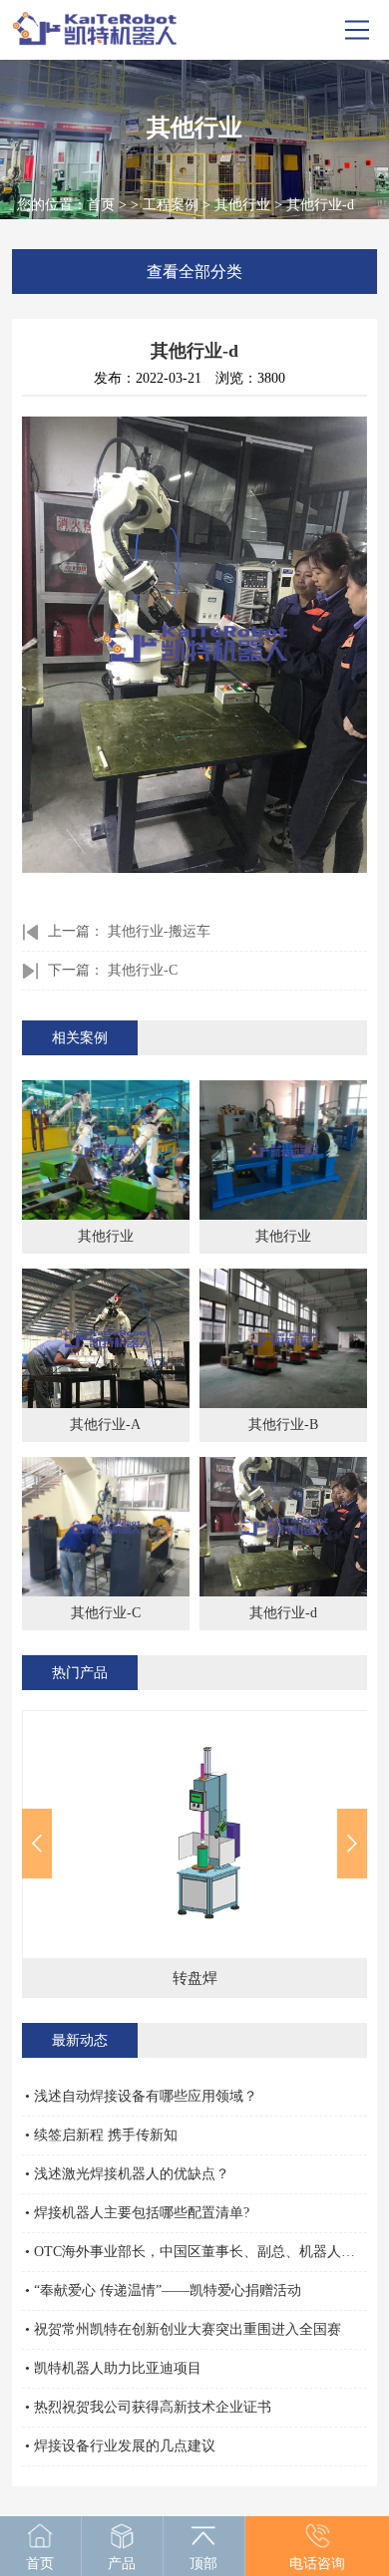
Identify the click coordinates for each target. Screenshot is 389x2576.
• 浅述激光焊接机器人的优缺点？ (127, 2174)
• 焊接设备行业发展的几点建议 (120, 2446)
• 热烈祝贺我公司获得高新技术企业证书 (148, 2407)
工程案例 (171, 205)
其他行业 (242, 205)
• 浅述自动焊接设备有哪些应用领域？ (141, 2096)
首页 (101, 205)
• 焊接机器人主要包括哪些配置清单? (137, 2213)
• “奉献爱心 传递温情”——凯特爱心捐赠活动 (163, 2290)
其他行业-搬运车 (159, 931)
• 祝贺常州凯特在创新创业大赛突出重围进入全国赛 (183, 2329)
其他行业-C (143, 970)
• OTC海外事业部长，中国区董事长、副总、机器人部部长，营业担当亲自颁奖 (196, 2252)
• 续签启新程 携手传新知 (101, 2135)
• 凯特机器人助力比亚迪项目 (113, 2368)
